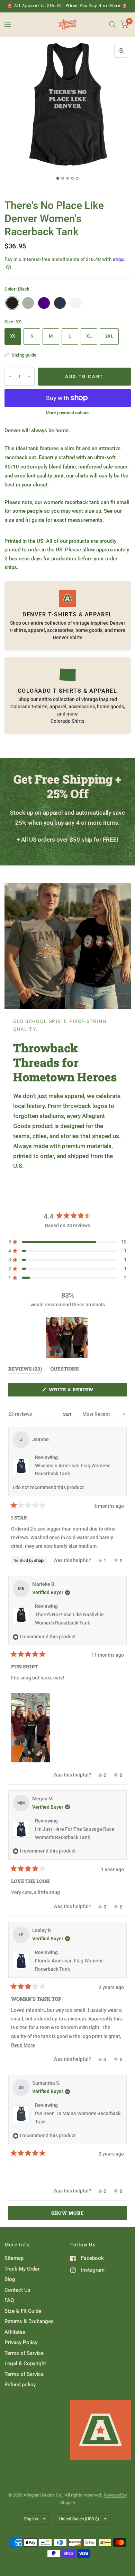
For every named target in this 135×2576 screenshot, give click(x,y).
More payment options (68, 413)
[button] (67, 1242)
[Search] (112, 25)
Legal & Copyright (25, 2364)
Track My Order (22, 2269)
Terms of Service (24, 2353)
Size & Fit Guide (23, 2311)
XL (89, 336)
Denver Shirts (68, 637)
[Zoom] (121, 51)
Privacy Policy (21, 2342)
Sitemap (14, 2258)
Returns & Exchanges (29, 2321)
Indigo (44, 303)
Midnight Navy (60, 303)
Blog (10, 2279)
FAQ (9, 2300)
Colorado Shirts (67, 721)
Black (12, 303)
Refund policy (20, 2385)
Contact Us (17, 2290)
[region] (67, 1337)
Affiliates (15, 2332)
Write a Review (73, 1391)
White (76, 303)
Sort (68, 1414)
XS (13, 336)
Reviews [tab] (25, 1370)
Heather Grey (28, 303)
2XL (109, 336)
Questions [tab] (65, 1370)
